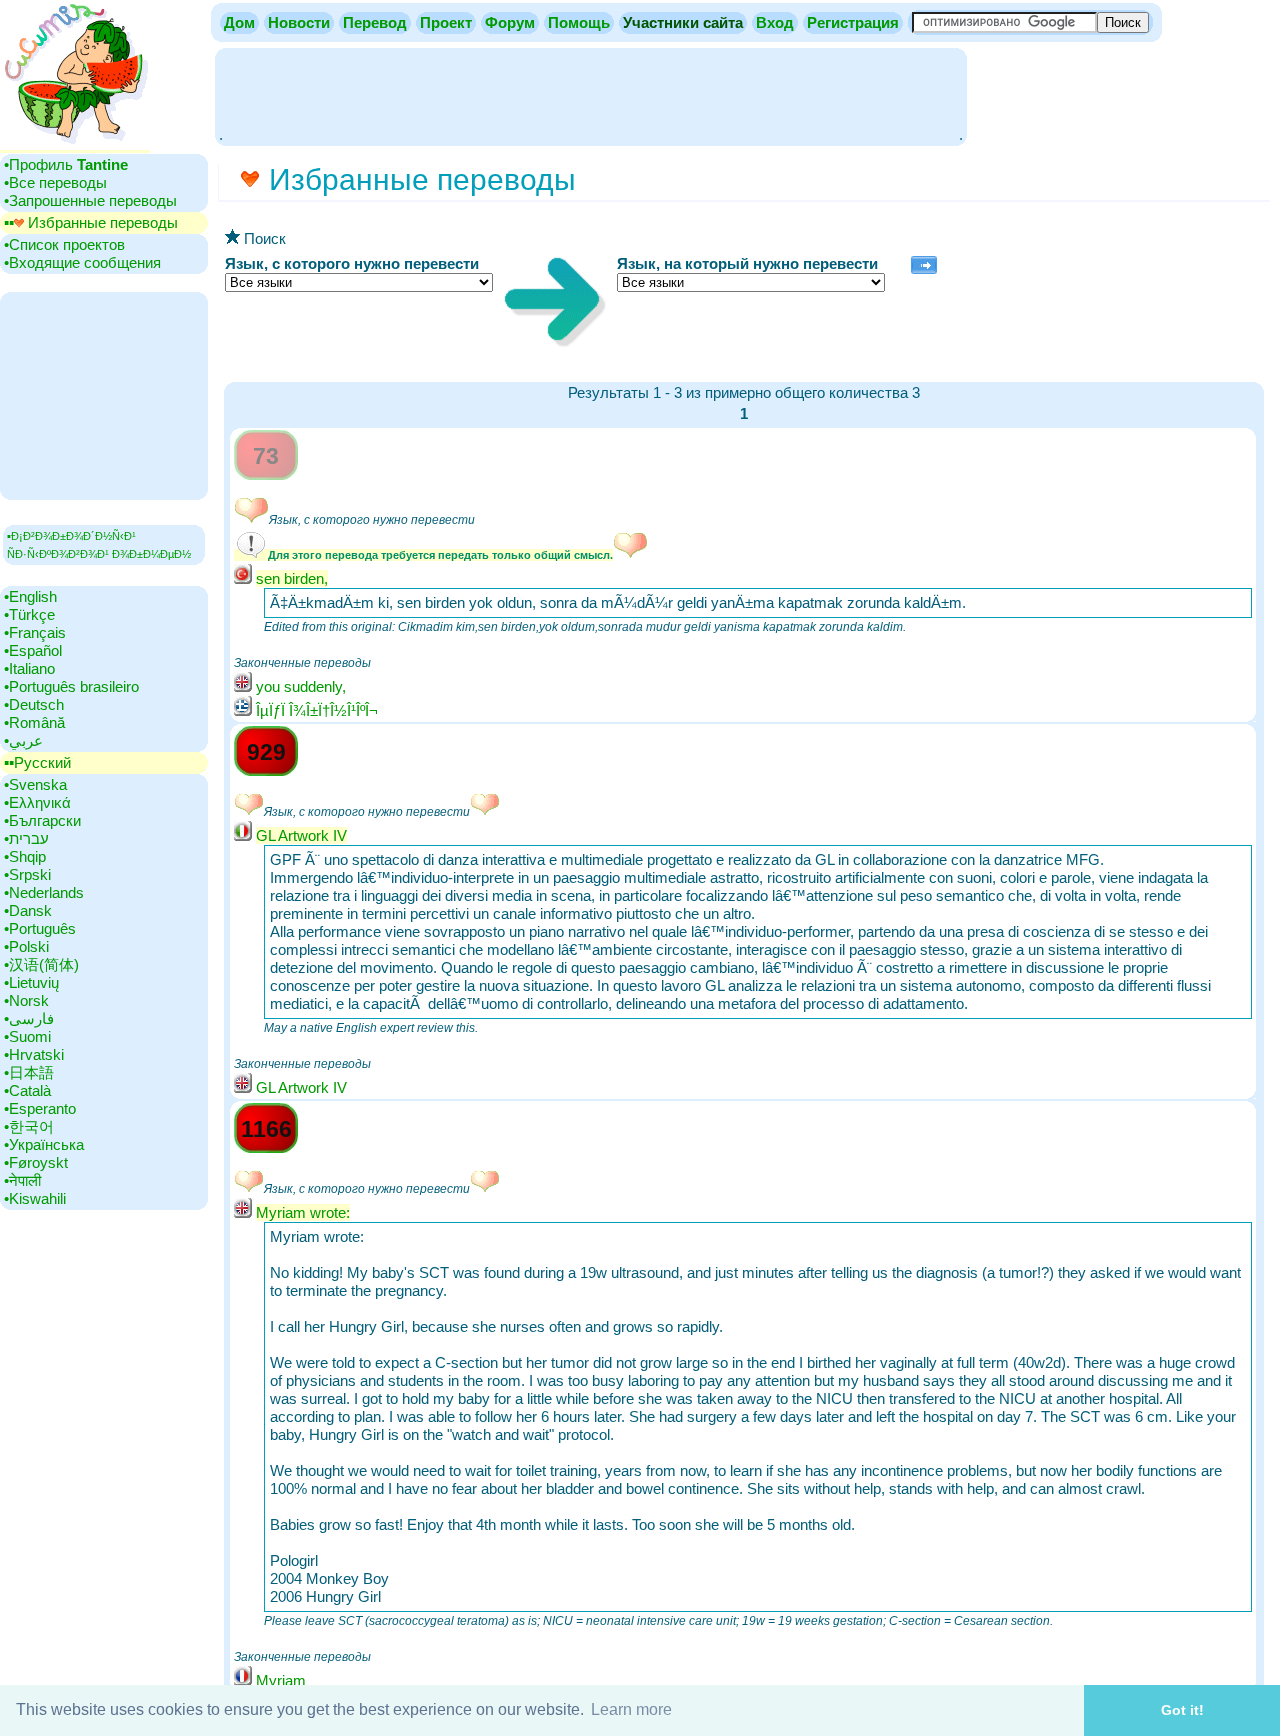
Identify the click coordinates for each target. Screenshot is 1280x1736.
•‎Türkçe (29, 614)
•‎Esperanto (40, 1108)
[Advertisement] (591, 95)
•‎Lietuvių (31, 982)
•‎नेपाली (22, 1180)
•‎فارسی (29, 1018)
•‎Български (42, 820)
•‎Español (33, 650)
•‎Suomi (27, 1036)
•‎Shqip (25, 856)
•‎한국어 (29, 1126)
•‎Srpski (27, 874)
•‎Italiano (29, 668)
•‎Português (40, 928)
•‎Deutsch (34, 704)
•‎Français (35, 632)
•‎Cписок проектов (64, 244)
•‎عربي (23, 740)
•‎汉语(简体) (41, 964)
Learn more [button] (631, 1709)
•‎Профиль (66, 164)
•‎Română (34, 722)
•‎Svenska (35, 784)
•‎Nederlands (44, 892)
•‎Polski (26, 946)
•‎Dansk (28, 910)
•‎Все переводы (55, 182)
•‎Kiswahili (35, 1198)
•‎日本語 (29, 1072)
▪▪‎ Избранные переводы (91, 222)
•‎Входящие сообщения (82, 262)
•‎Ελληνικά (37, 802)
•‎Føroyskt (36, 1162)
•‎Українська (44, 1144)
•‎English (30, 596)
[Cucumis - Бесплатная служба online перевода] (75, 144)
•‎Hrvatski (34, 1054)
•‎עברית (26, 838)
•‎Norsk (26, 1000)
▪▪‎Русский (37, 762)
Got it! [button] (1182, 1710)
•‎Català (27, 1090)
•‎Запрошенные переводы (90, 200)
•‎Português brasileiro (71, 686)
